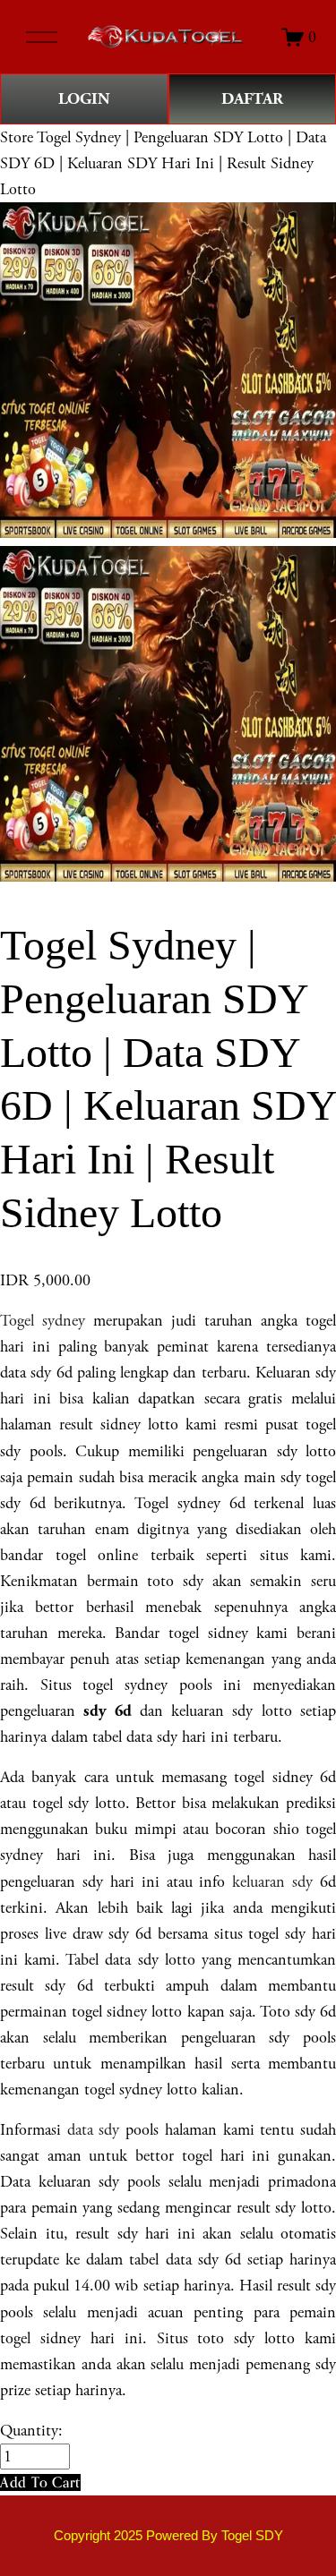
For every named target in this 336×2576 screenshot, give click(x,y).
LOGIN (84, 99)
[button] (40, 2482)
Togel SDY (252, 2536)
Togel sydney (43, 1321)
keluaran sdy (272, 1882)
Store (17, 137)
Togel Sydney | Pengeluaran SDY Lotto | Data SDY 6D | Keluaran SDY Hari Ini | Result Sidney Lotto (163, 163)
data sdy (94, 2130)
